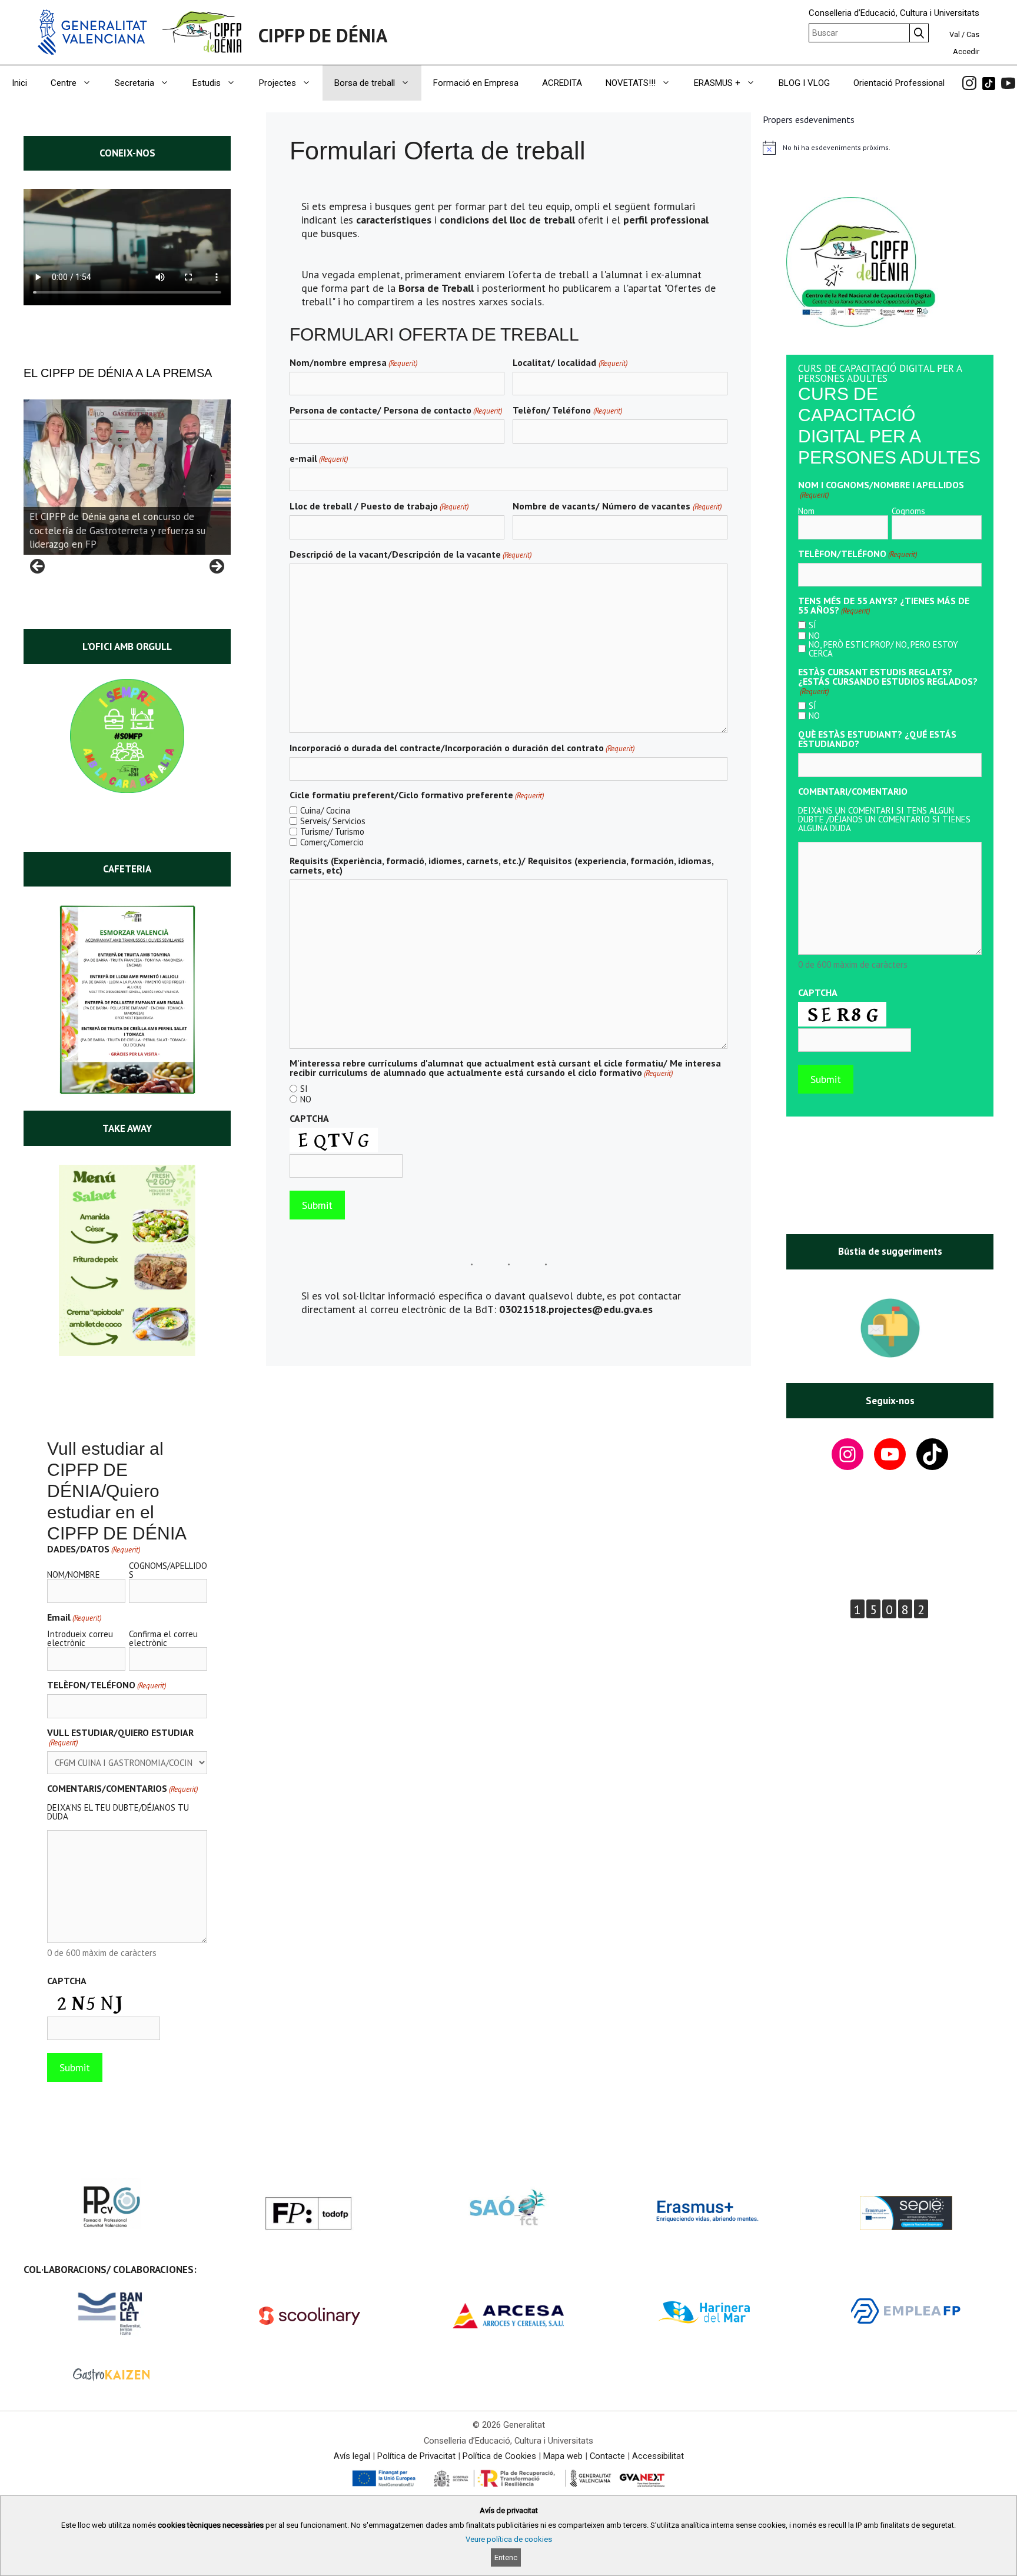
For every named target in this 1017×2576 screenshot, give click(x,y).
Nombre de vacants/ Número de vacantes (617, 506)
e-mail (319, 458)
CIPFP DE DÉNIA (323, 35)
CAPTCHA (309, 1118)
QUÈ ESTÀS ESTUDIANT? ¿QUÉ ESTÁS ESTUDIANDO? (877, 739)
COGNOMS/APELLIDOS (168, 1569)
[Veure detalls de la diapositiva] (127, 477)
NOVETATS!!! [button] (631, 83)
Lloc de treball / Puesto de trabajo (379, 506)
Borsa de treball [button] (365, 83)
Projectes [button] (277, 83)
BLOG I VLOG (804, 83)
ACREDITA (562, 83)
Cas (973, 34)
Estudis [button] (207, 83)
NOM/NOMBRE (74, 1574)
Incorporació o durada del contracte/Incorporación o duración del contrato (462, 748)
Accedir (966, 51)
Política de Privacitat (416, 2456)
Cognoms (908, 510)
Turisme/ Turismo (332, 832)
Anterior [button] (38, 567)
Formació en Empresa (476, 83)
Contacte (607, 2456)
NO (306, 1099)
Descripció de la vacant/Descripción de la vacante (411, 554)
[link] (969, 83)
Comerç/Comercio (332, 842)
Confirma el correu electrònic (163, 1638)
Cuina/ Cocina (325, 810)
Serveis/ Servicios (333, 821)
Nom (806, 510)
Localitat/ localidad (570, 362)
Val (955, 34)
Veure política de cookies (509, 2539)
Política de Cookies (499, 2456)
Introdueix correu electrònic (80, 1638)
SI (304, 1089)
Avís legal (352, 2456)
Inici (19, 83)
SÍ (812, 625)
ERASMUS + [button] (717, 83)
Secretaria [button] (134, 83)
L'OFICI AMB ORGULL (127, 647)
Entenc (506, 2557)
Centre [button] (64, 83)
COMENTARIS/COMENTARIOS (122, 1788)
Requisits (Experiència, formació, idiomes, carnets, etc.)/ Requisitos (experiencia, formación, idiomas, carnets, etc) (501, 865)
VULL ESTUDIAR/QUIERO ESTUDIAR (120, 1737)
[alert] (890, 148)
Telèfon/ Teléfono (567, 410)
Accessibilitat (658, 2456)
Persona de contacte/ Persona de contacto (396, 410)
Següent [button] (216, 567)
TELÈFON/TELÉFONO (107, 1685)
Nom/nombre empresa (353, 362)
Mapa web (563, 2456)
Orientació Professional (899, 83)
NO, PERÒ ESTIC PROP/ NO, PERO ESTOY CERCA (883, 649)
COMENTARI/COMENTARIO (853, 791)
